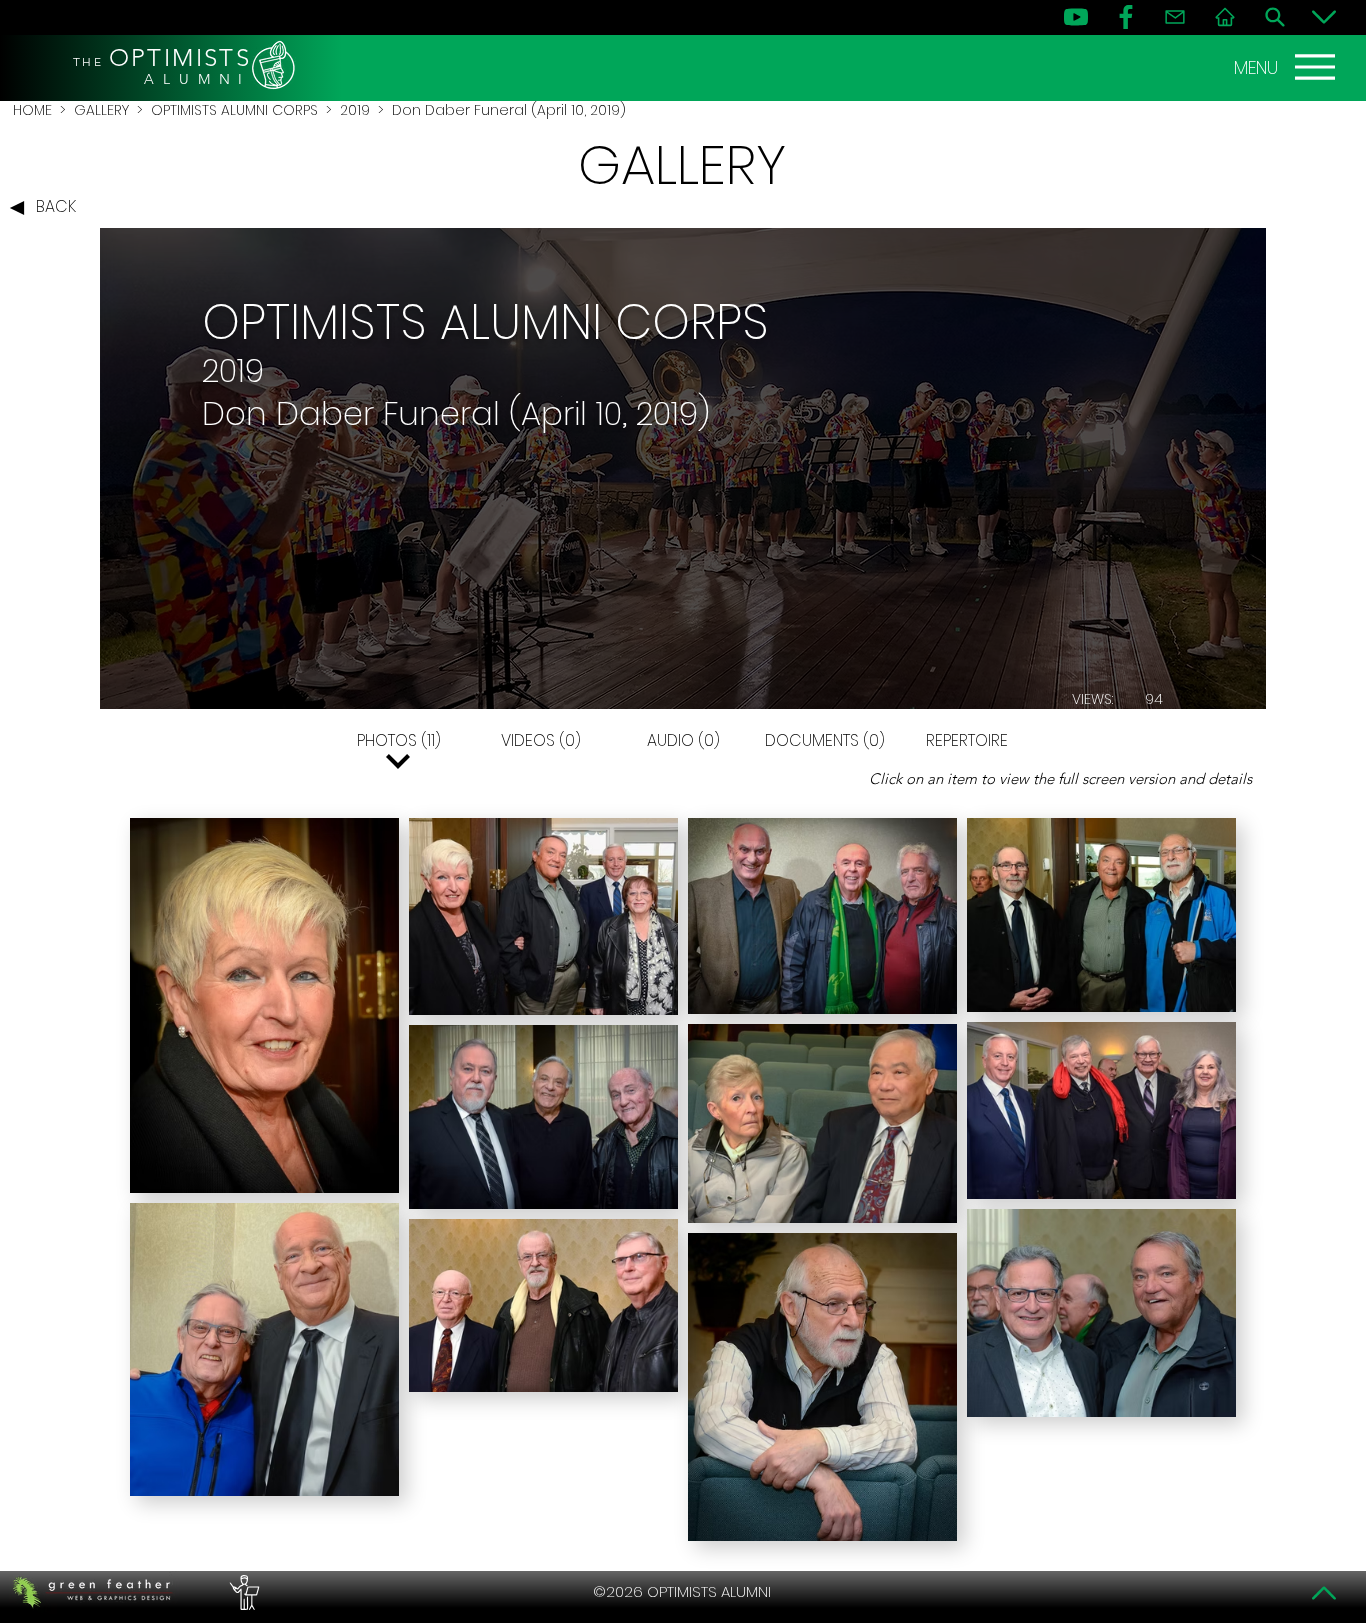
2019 (355, 110)
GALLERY (101, 110)
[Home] (1225, 17)
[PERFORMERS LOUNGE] (242, 1592)
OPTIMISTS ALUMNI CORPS (234, 110)
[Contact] (1175, 17)
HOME (32, 110)
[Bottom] (1324, 17)
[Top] (1324, 1593)
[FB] (1126, 17)
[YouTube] (1076, 17)
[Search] (1275, 17)
